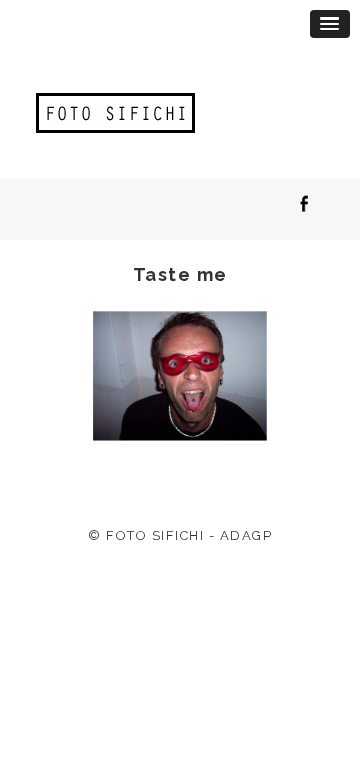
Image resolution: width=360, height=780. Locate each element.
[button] (330, 24)
